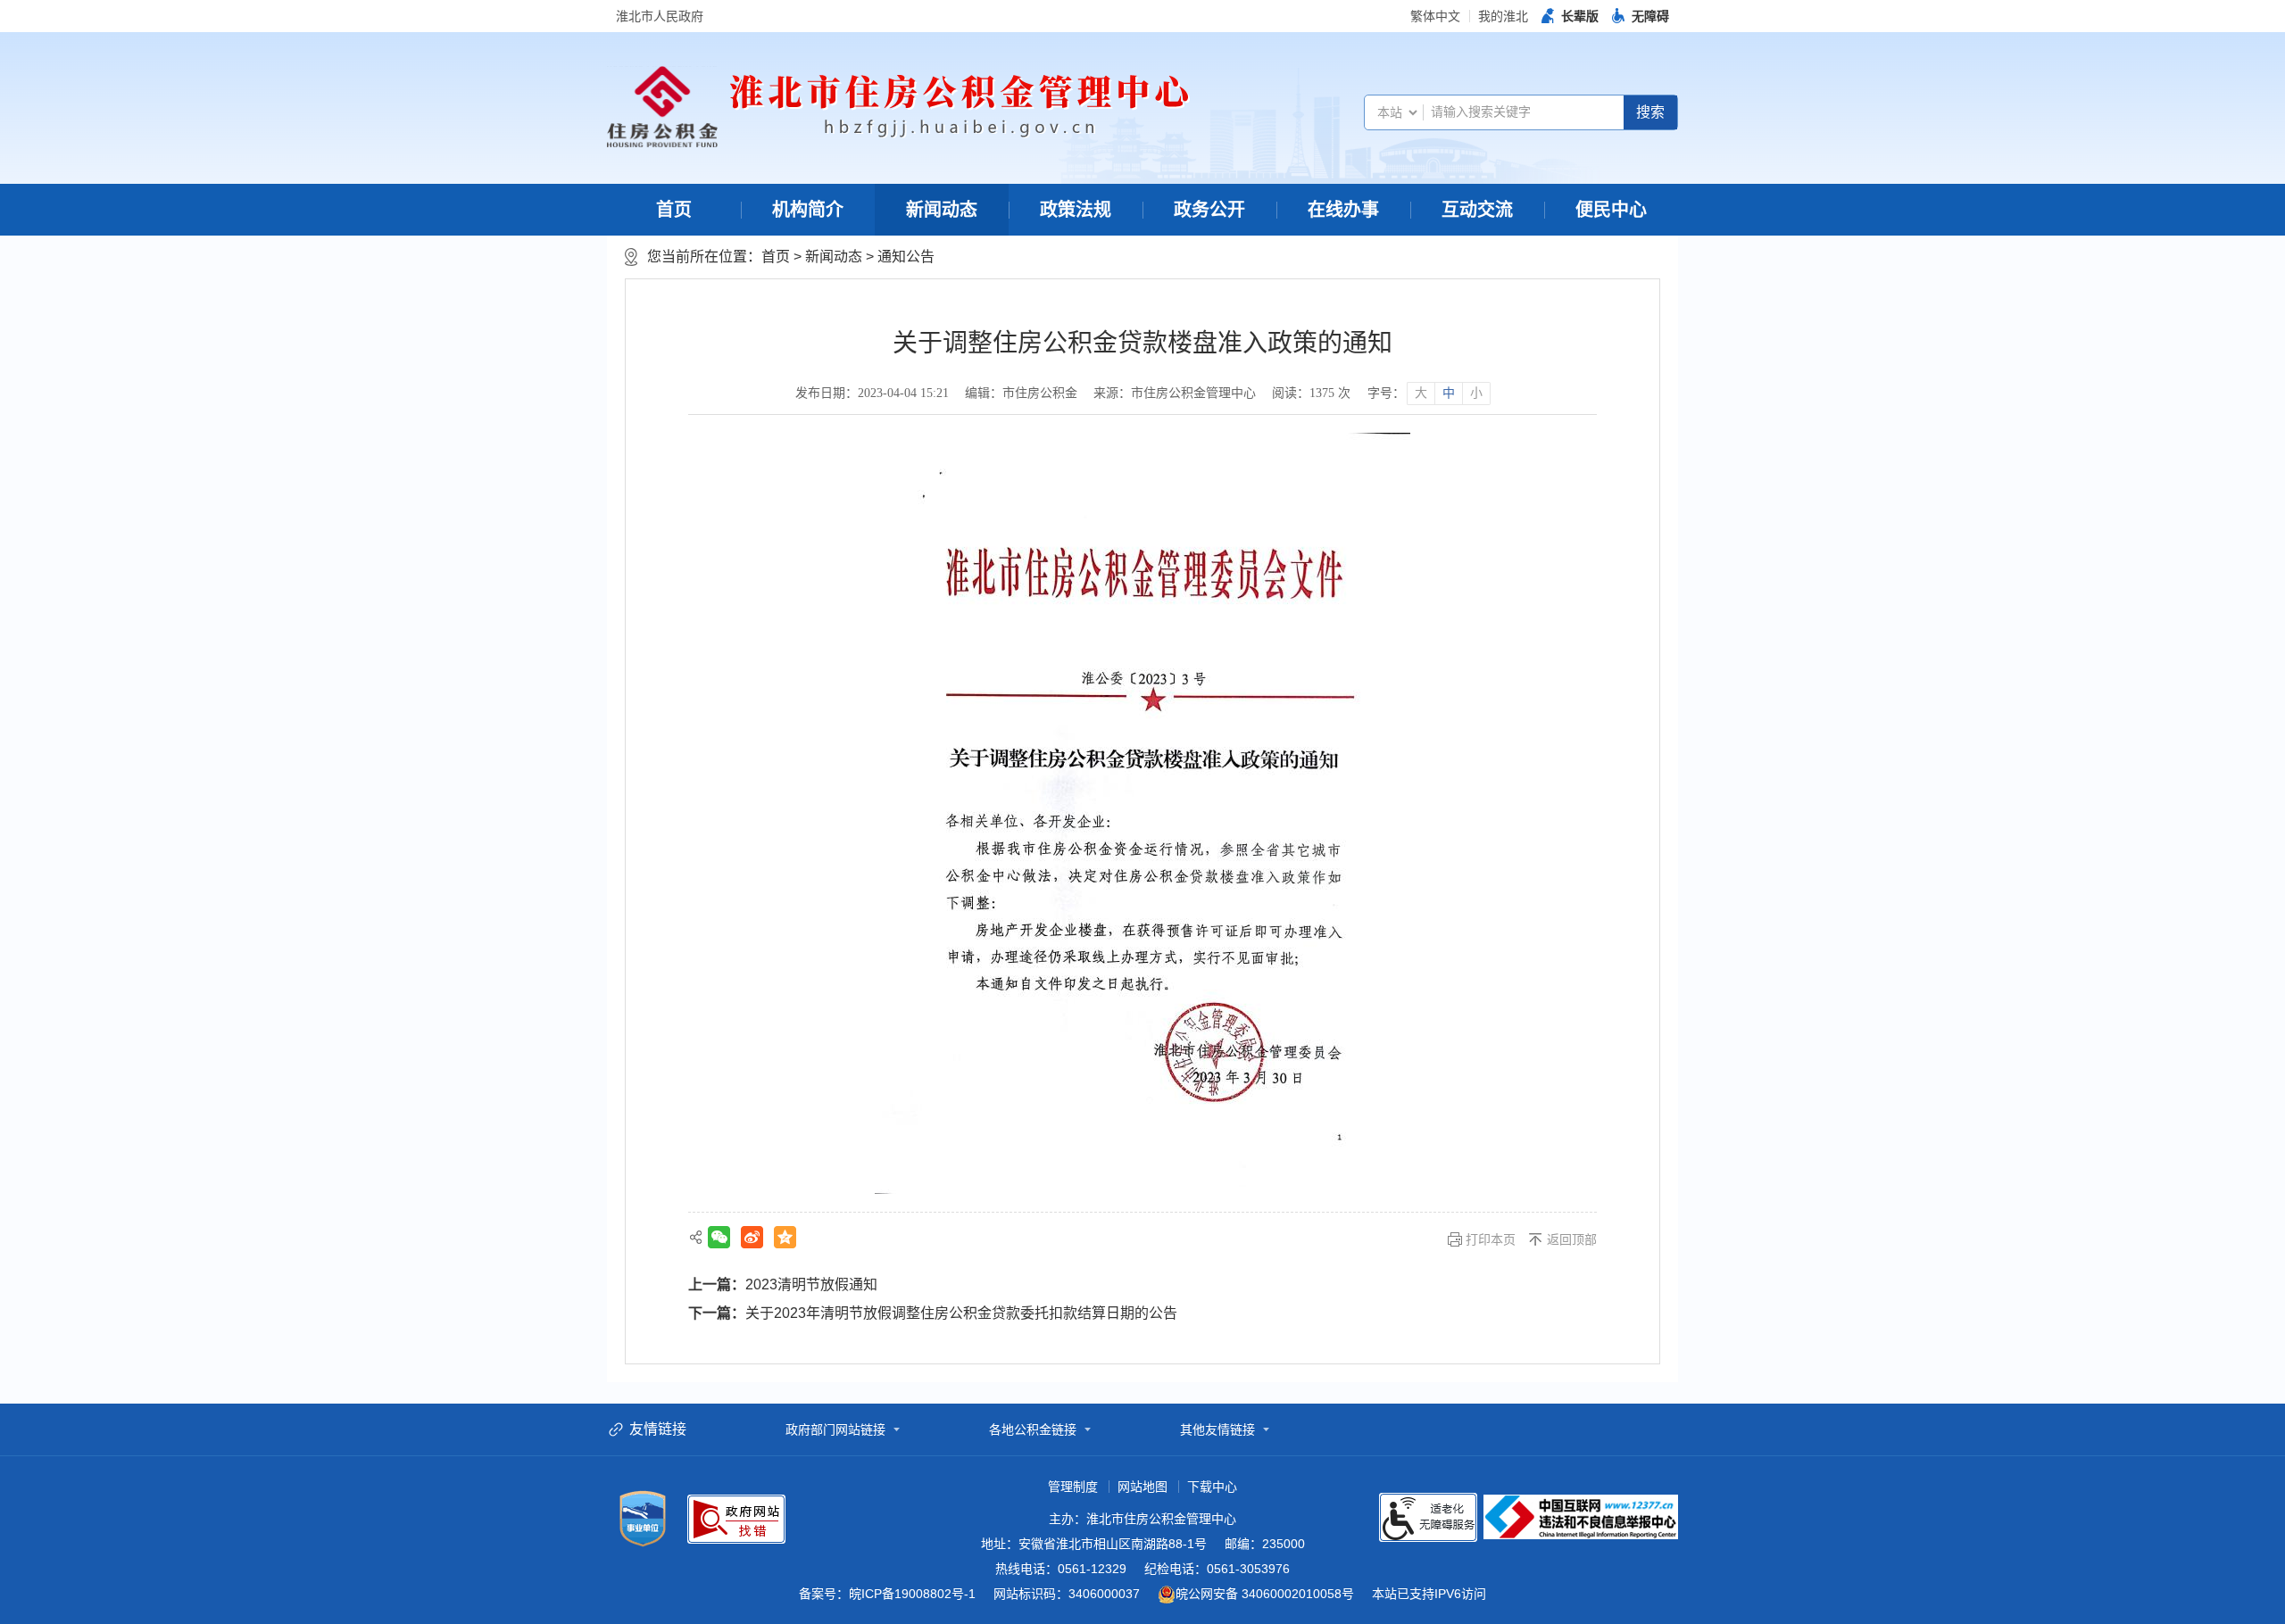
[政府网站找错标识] (736, 1519)
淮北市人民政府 (660, 16)
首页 (674, 210)
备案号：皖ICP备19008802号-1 (887, 1594)
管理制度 (1073, 1487)
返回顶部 (1572, 1239)
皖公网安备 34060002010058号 (1265, 1594)
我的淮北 (1503, 16)
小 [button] (1476, 393)
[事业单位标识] (643, 1519)
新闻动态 (942, 210)
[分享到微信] (719, 1237)
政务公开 (1209, 210)
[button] (1570, 16)
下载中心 (1212, 1487)
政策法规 (1076, 210)
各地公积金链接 (1033, 1429)
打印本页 (1491, 1239)
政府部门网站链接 (835, 1429)
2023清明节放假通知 (811, 1284)
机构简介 (808, 210)
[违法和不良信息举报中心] (1581, 1517)
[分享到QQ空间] (785, 1237)
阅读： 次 (1311, 393)
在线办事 (1343, 210)
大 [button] (1421, 393)
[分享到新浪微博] (752, 1237)
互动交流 (1477, 210)
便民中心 (1611, 210)
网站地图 (1142, 1487)
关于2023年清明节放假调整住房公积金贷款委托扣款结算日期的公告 (961, 1313)
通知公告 (906, 257)
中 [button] (1449, 393)
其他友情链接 (1217, 1429)
